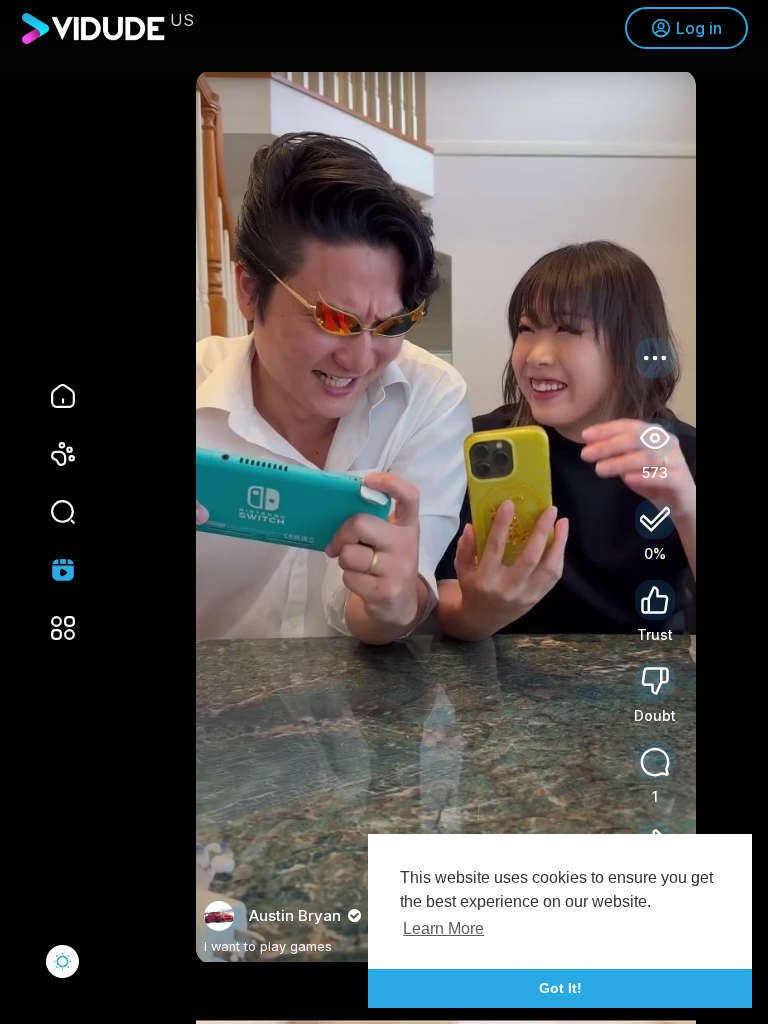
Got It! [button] (560, 988)
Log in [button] (699, 28)
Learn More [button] (443, 928)
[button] (50, 512)
